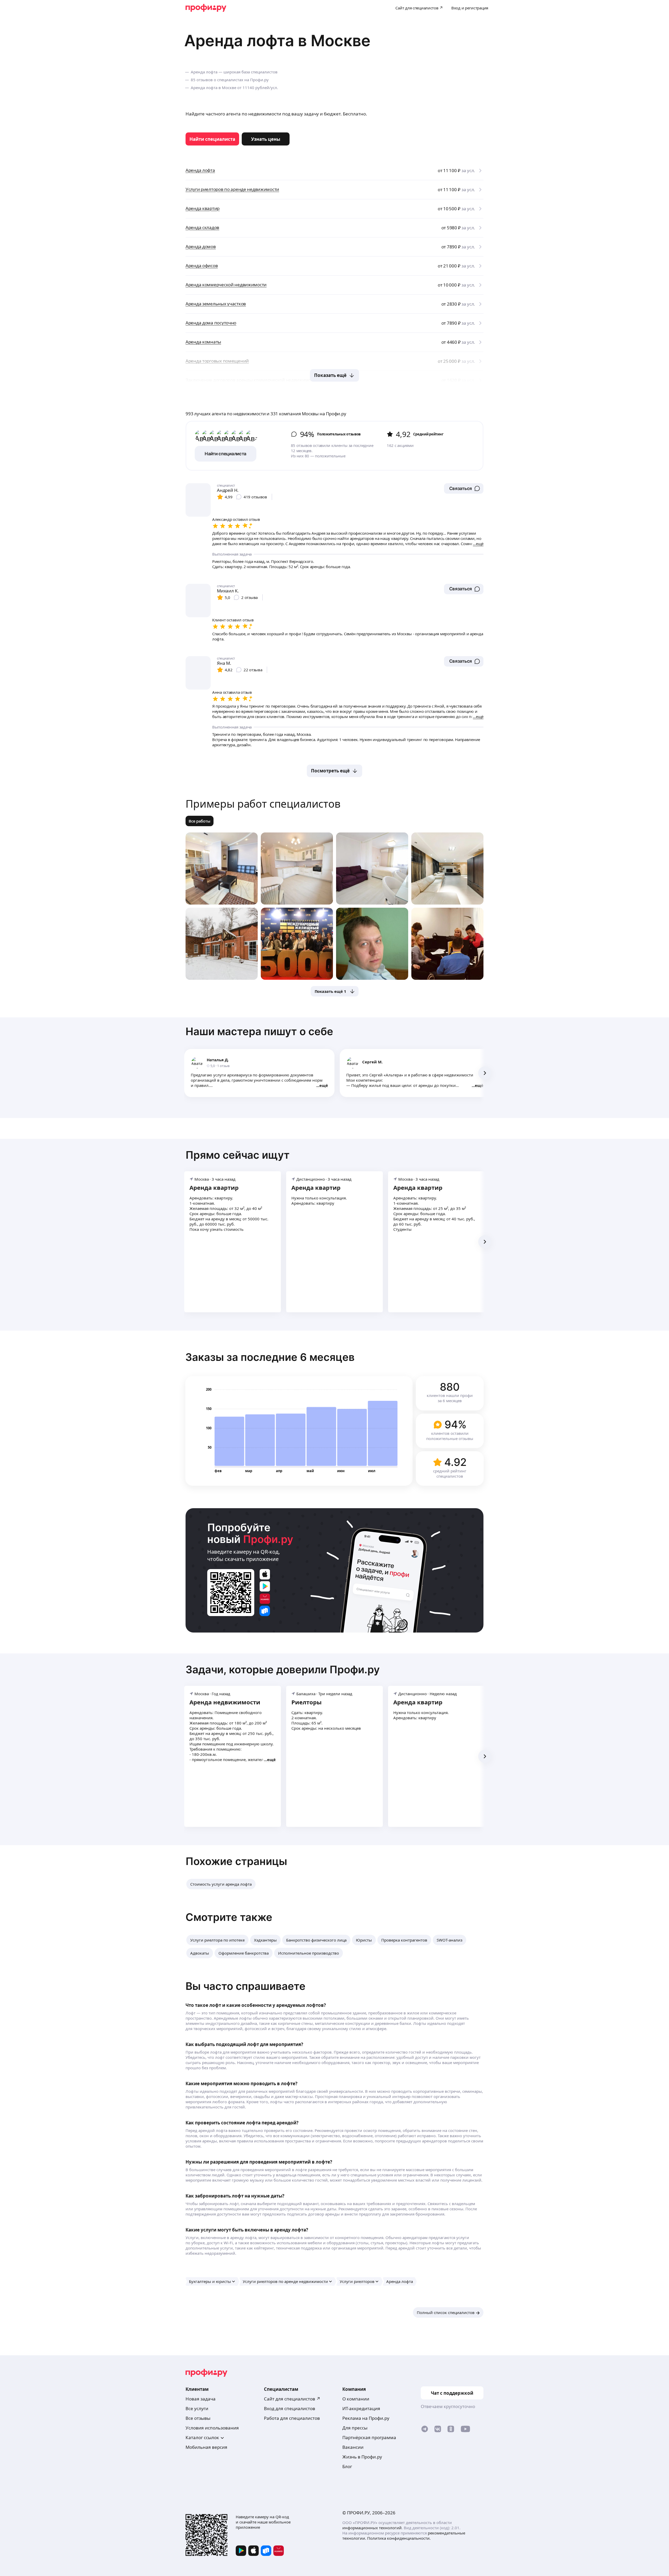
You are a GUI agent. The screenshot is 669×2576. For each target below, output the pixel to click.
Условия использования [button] (212, 2428)
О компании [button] (356, 2399)
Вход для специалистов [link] (290, 2408)
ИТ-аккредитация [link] (361, 2408)
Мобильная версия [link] (206, 2447)
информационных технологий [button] (372, 2528)
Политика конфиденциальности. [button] (399, 2538)
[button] (464, 488)
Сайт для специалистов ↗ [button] (292, 2399)
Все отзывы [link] (198, 2418)
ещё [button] (324, 1085)
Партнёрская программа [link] (369, 2437)
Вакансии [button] (353, 2447)
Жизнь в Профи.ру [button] (362, 2457)
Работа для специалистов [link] (292, 2418)
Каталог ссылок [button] (202, 2437)
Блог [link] (347, 2466)
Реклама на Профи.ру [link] (366, 2418)
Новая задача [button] (201, 2399)
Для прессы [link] (355, 2428)
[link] (212, 139)
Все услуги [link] (197, 2408)
